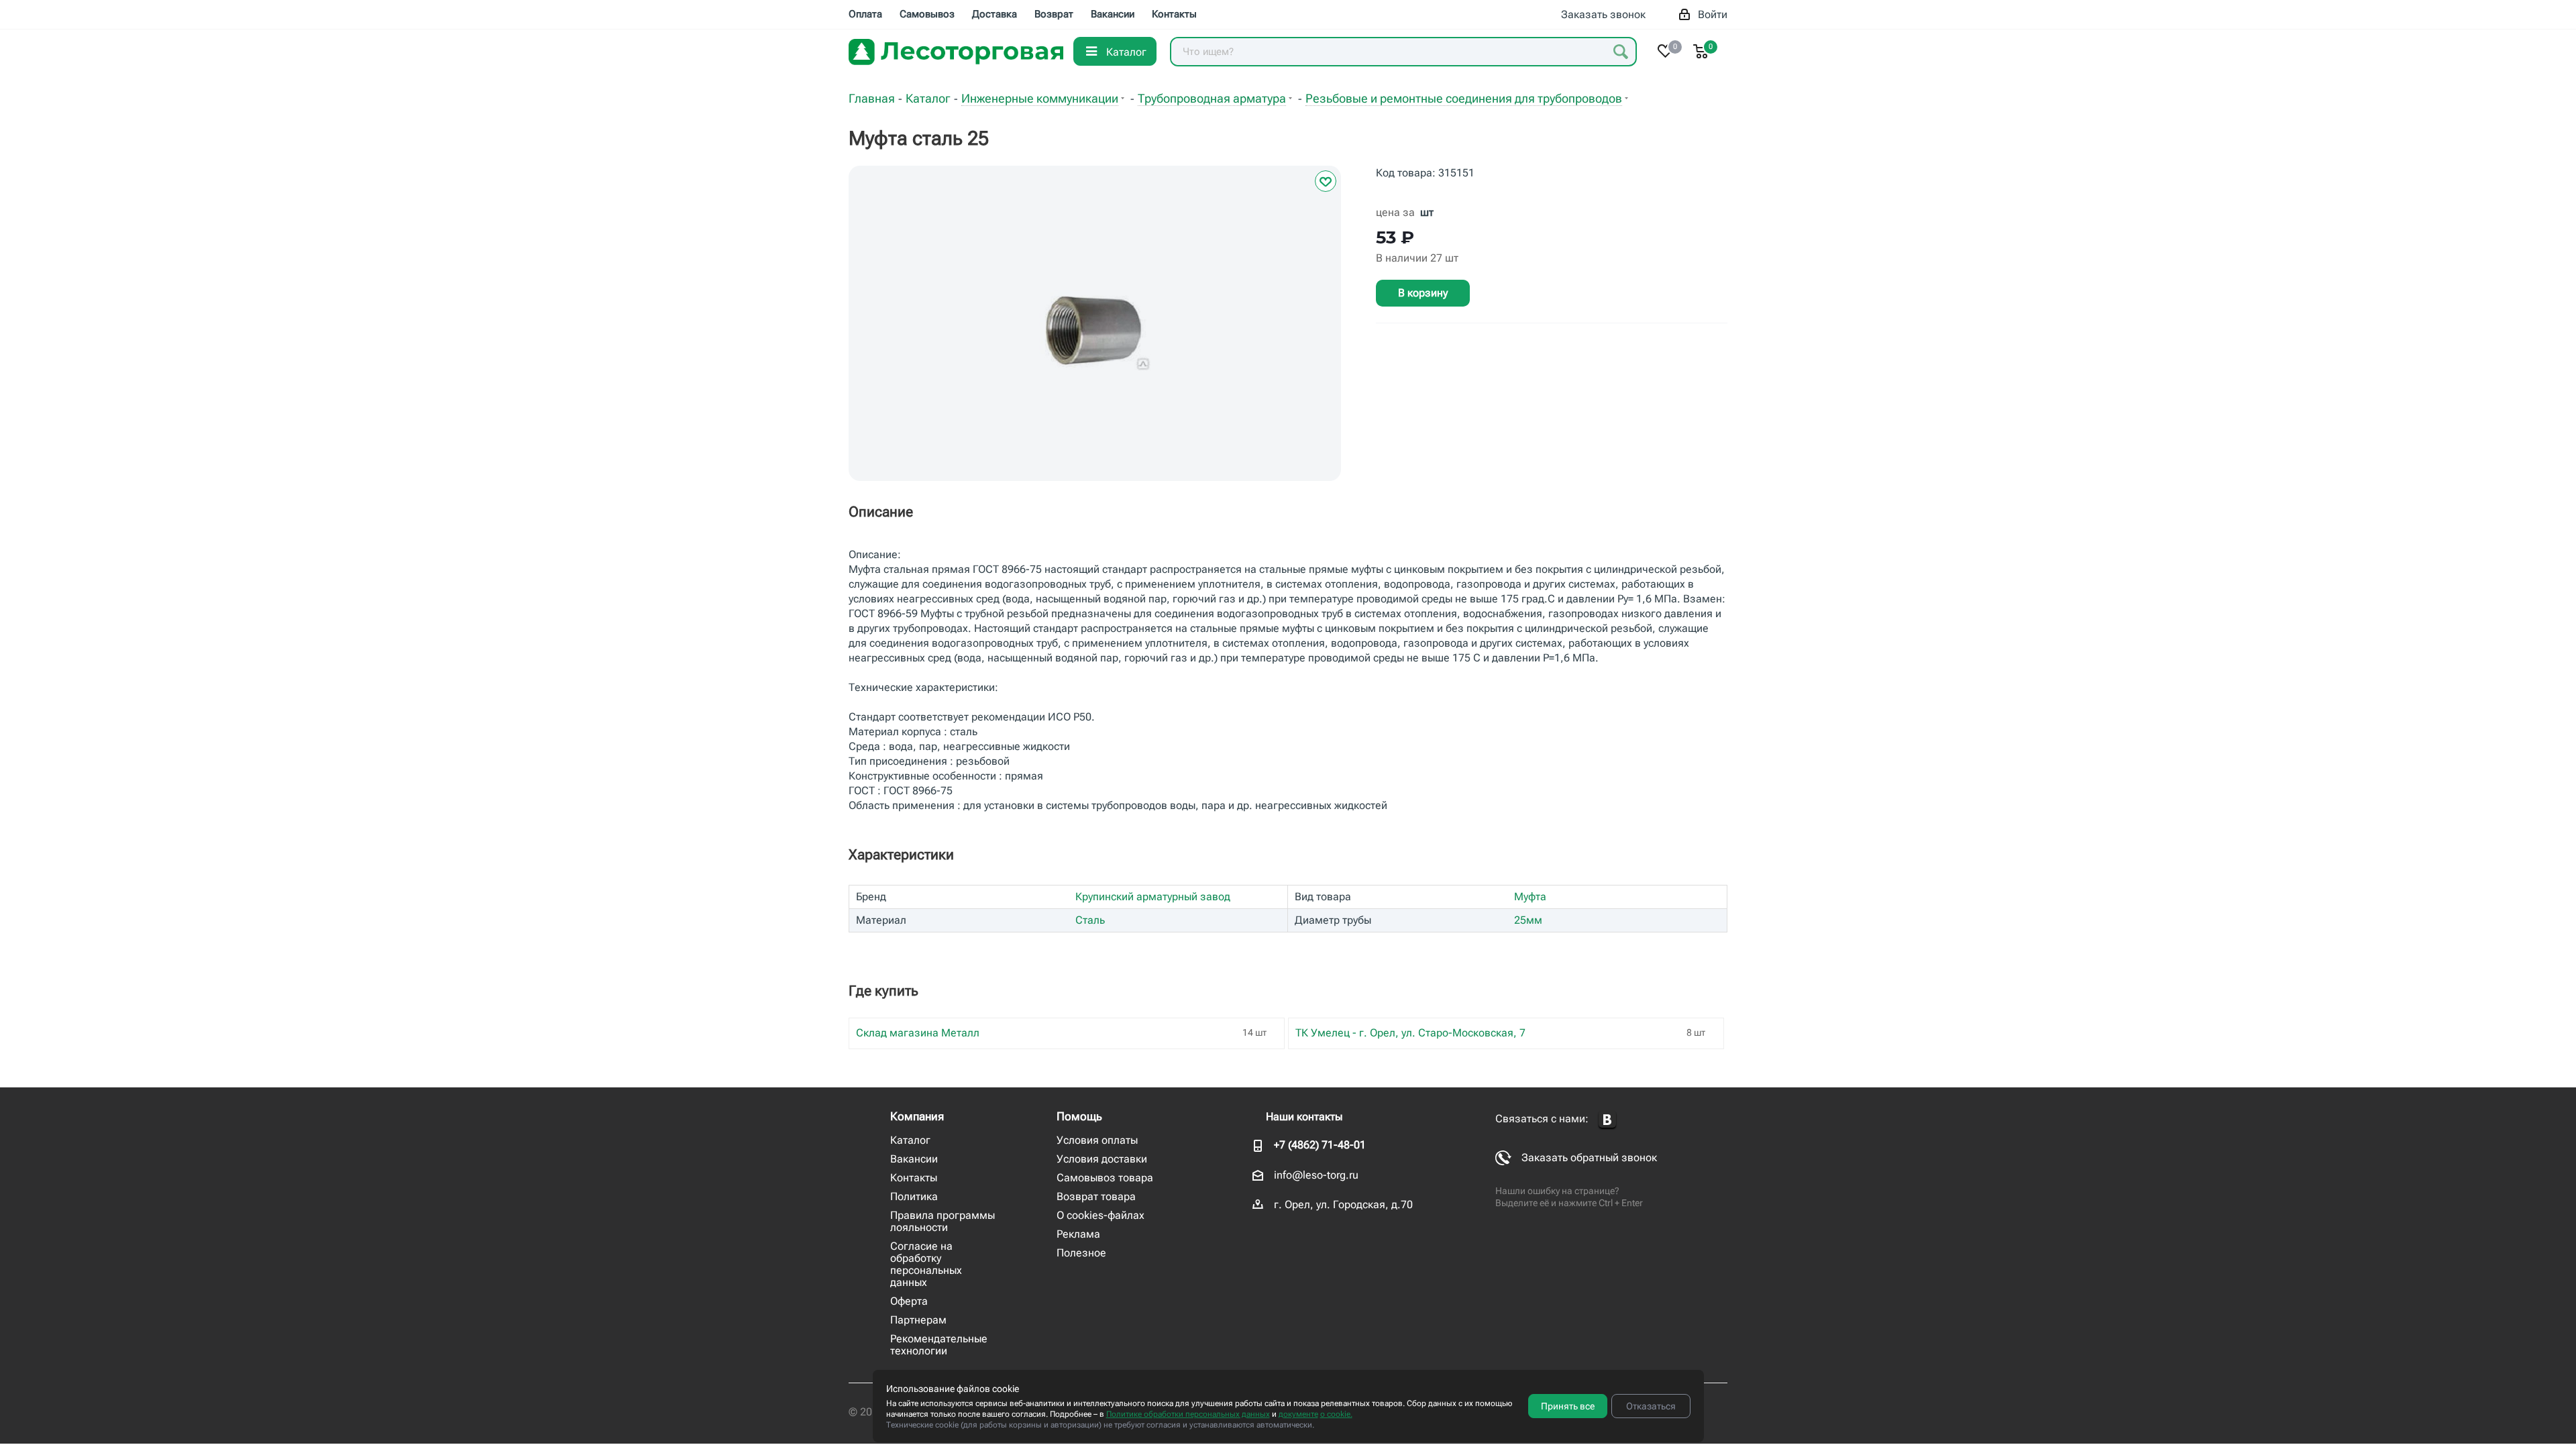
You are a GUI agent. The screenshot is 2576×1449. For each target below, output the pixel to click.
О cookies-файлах (1101, 1215)
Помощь (1079, 1116)
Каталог (910, 1140)
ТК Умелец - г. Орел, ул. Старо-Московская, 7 (1410, 1033)
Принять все (1568, 1406)
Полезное (1081, 1253)
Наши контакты (1304, 1117)
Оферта (909, 1301)
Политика (914, 1196)
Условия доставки (1102, 1159)
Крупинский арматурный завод (1153, 897)
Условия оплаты (1097, 1140)
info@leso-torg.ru (1316, 1175)
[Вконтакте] (1607, 1120)
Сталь (1090, 920)
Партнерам (918, 1320)
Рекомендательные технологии (939, 1345)
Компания (917, 1116)
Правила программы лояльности (943, 1221)
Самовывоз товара (1105, 1178)
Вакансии (914, 1159)
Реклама (1078, 1234)
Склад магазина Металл (918, 1033)
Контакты (914, 1178)
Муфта (1530, 897)
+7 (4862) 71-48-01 (1320, 1145)
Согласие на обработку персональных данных (926, 1264)
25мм (1528, 920)
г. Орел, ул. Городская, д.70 (1343, 1204)
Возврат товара (1096, 1196)
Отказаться (1651, 1406)
